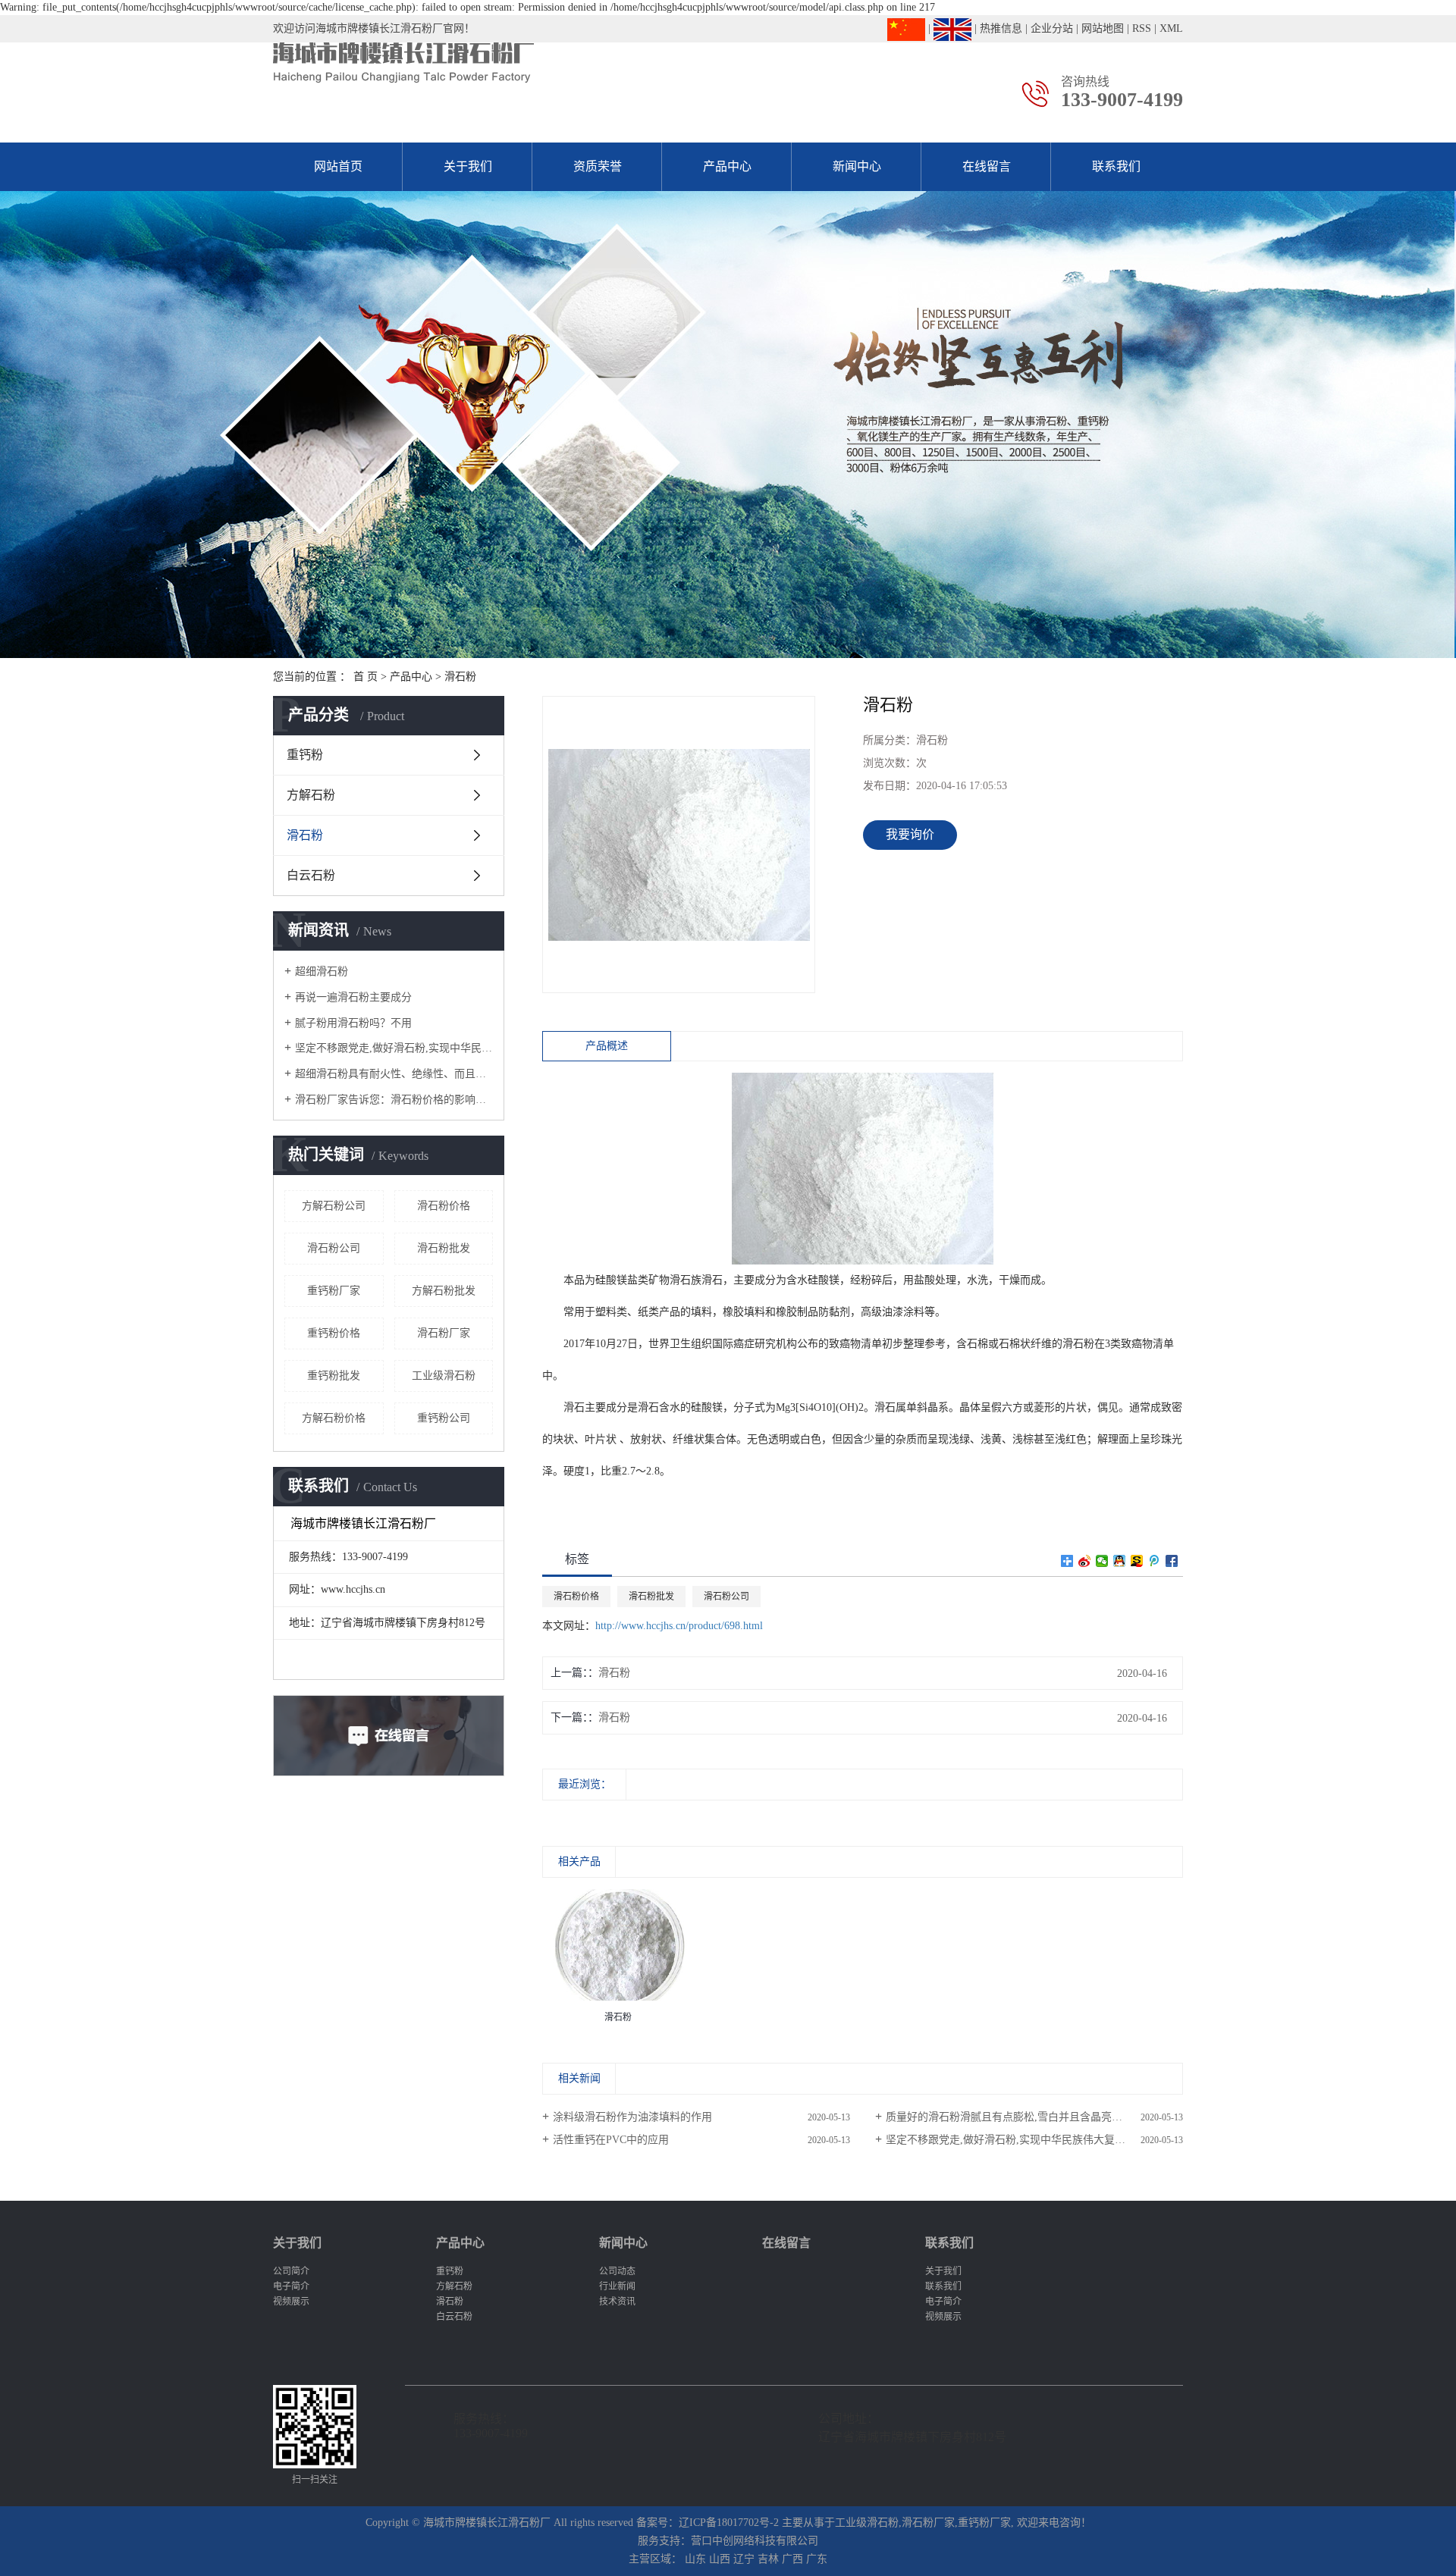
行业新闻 (617, 2286)
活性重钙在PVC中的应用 (611, 2140)
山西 (720, 2559)
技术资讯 (617, 2302)
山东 (695, 2559)
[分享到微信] (1102, 1561)
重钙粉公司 (444, 1418)
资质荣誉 (598, 166)
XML (1171, 28)
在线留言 (987, 166)
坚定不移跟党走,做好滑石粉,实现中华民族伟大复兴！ (394, 1048)
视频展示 (291, 2302)
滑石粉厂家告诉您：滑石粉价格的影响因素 (394, 1100)
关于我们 (468, 166)
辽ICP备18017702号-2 (729, 2523)
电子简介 (291, 2286)
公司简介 (291, 2271)
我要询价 (910, 834)
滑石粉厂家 (444, 1333)
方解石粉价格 (334, 1418)
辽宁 (744, 2559)
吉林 (768, 2559)
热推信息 (1001, 28)
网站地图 (1103, 28)
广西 (792, 2559)
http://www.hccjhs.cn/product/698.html (679, 1626)
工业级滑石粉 (444, 1376)
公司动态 (617, 2271)
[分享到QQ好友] (1120, 1561)
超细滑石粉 (322, 971)
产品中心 (727, 166)
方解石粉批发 (444, 1291)
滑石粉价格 (444, 1206)
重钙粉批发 (334, 1376)
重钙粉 (305, 755)
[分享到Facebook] (1172, 1561)
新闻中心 (857, 166)
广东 (817, 2559)
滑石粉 (460, 677)
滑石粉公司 (334, 1248)
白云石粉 (311, 875)
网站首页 (338, 166)
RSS (1142, 28)
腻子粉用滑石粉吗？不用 (353, 1023)
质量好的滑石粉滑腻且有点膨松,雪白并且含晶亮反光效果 (1020, 2117)
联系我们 (1116, 166)
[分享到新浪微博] (1085, 1561)
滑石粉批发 (444, 1248)
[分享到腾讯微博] (1155, 1561)
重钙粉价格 (334, 1333)
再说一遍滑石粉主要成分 (353, 997)
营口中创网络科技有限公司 (755, 2541)
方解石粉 (311, 795)
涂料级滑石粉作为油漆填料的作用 (632, 2117)
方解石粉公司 (334, 1206)
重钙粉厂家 (334, 1291)
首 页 (366, 677)
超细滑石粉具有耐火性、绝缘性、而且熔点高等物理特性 (394, 1074)
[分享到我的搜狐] (1137, 1561)
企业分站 (1052, 28)
